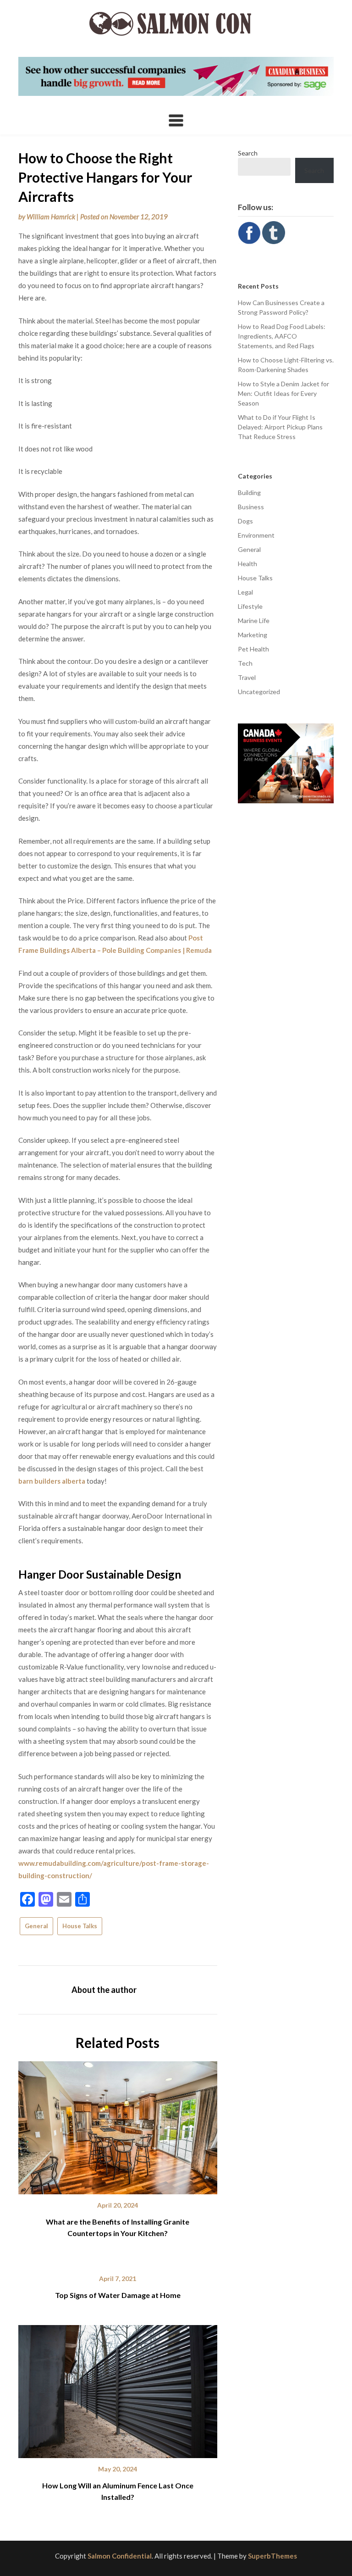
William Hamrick (51, 217)
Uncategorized (259, 692)
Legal (245, 592)
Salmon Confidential (120, 2556)
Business (251, 507)
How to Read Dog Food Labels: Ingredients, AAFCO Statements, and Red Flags (282, 336)
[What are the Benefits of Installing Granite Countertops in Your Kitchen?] (118, 2125)
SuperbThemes (272, 2556)
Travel (247, 677)
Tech (245, 663)
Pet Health (253, 649)
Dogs (245, 521)
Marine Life (254, 620)
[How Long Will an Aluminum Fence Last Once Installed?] (118, 2388)
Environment (256, 535)
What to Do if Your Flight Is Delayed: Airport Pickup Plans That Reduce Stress (280, 427)
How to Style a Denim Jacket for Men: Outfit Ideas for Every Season (283, 393)
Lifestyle (250, 606)
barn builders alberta (52, 1481)
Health (247, 564)
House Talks (80, 1926)
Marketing (253, 635)
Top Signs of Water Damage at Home (118, 2295)
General (36, 1926)
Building (249, 492)
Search (248, 153)
